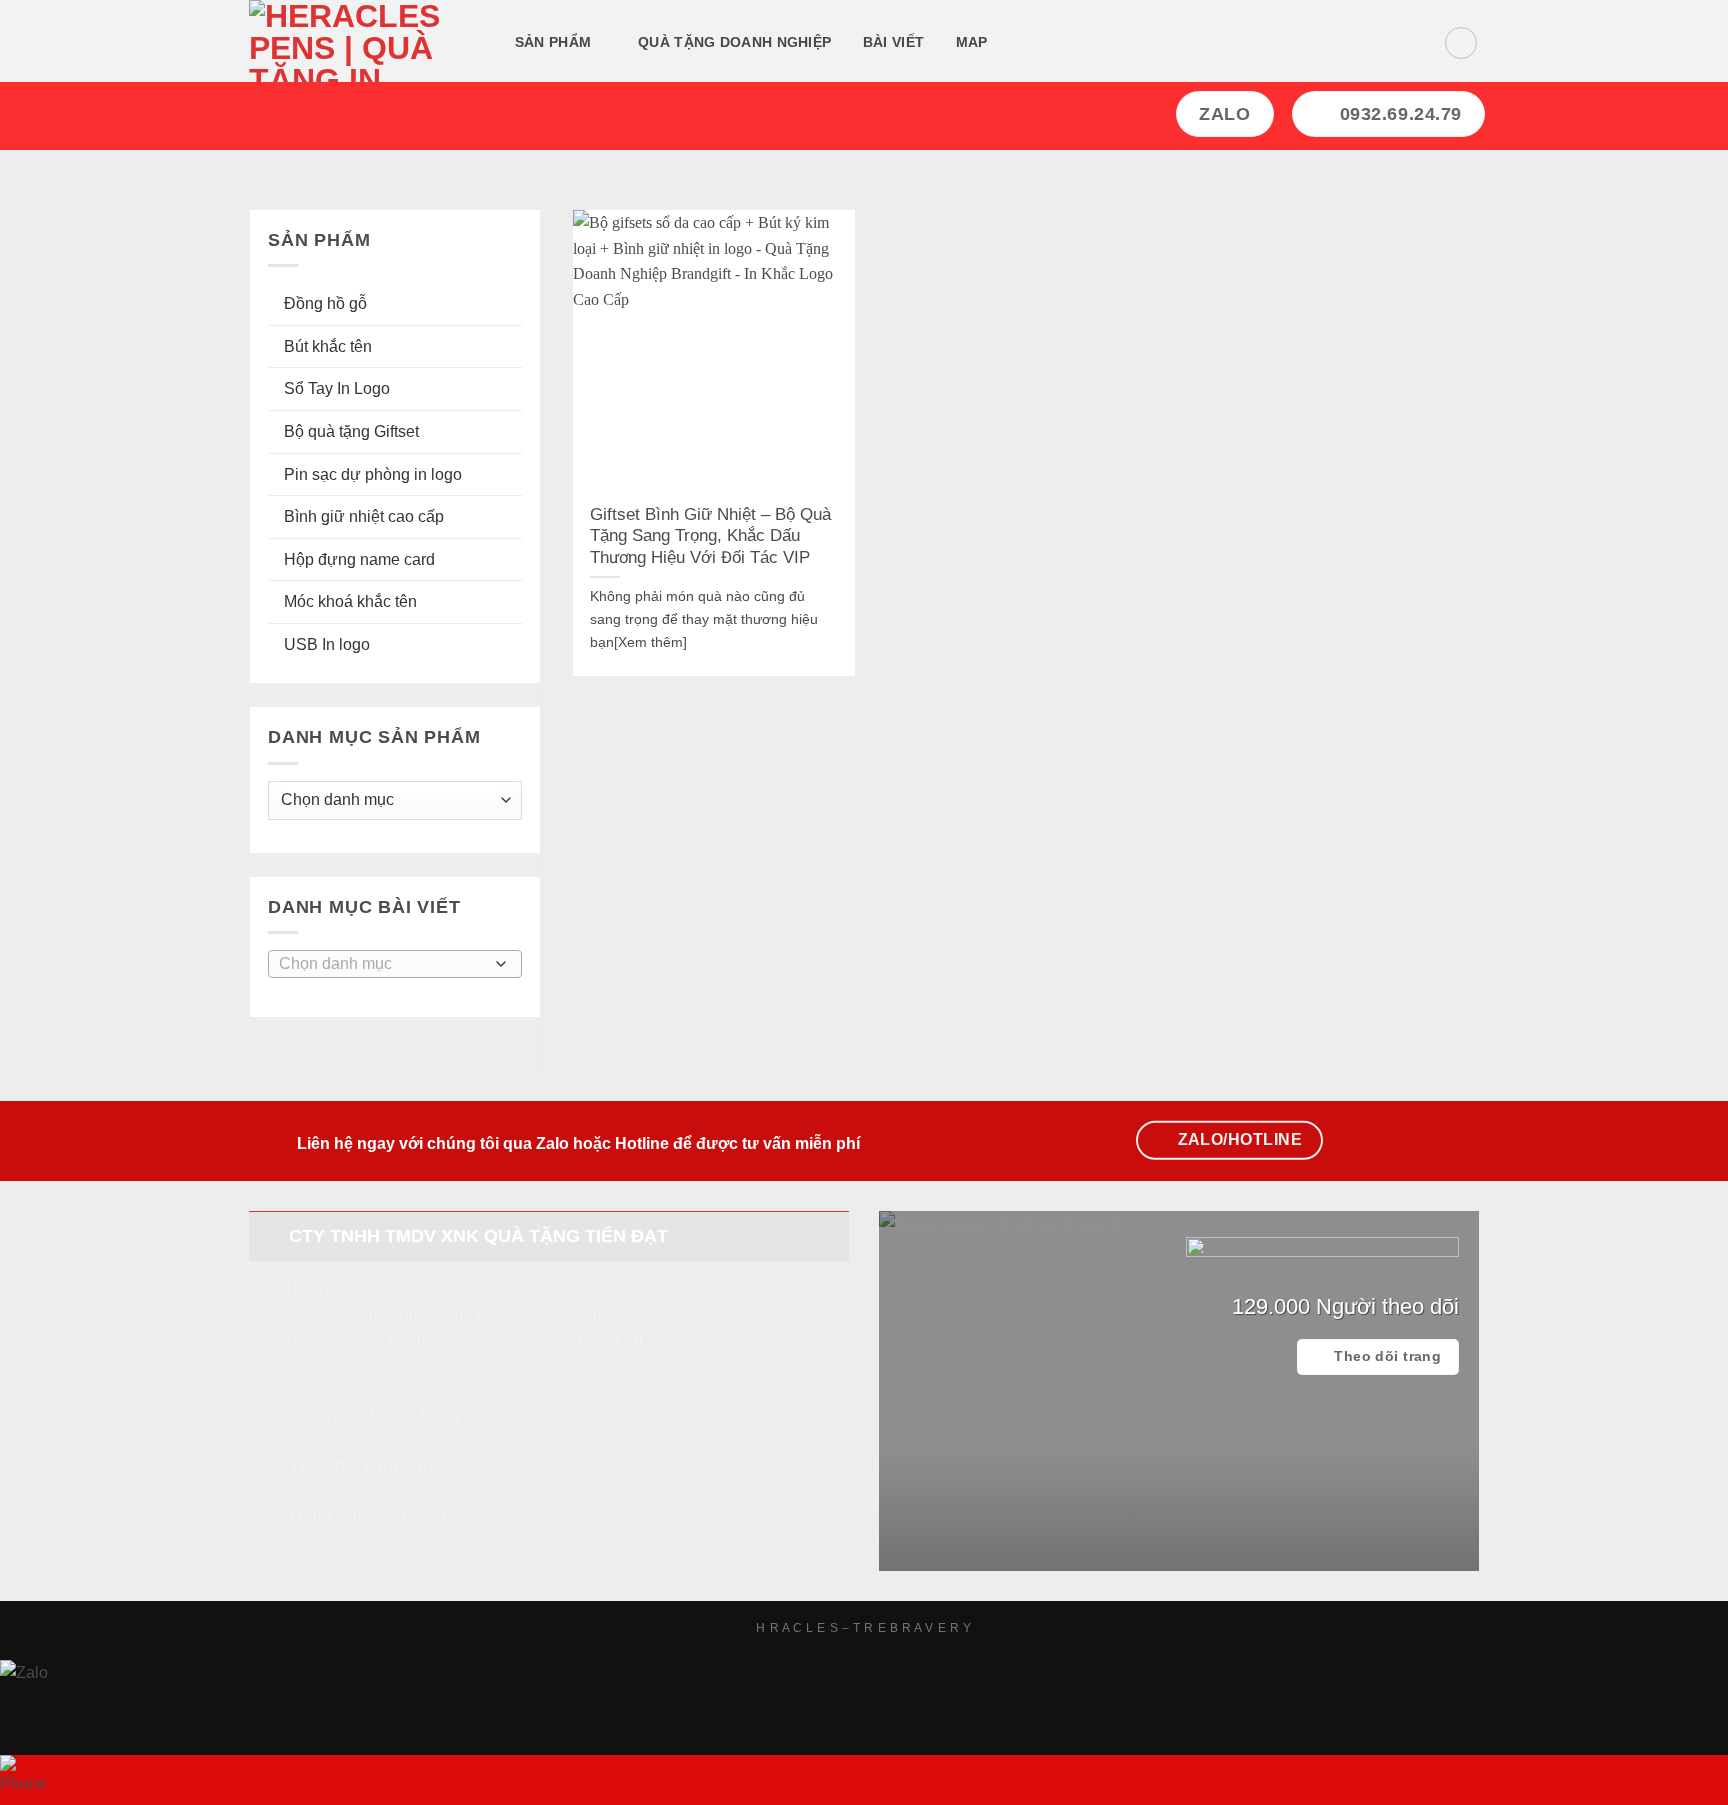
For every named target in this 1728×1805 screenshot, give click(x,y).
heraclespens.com (541, 1314)
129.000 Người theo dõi (1345, 1306)
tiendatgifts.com (407, 1314)
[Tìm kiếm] (1027, 43)
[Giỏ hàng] (1461, 43)
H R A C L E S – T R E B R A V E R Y (863, 1628)
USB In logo (327, 644)
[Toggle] (268, 1235)
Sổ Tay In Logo (337, 388)
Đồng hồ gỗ (325, 303)
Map (972, 42)
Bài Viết (893, 42)
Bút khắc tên (328, 346)
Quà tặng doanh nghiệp (734, 42)
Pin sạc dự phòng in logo (373, 474)
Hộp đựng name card (359, 559)
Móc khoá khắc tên (350, 601)
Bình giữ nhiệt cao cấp (364, 516)
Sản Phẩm (553, 42)
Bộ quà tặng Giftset (351, 431)
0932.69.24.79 (400, 1289)
